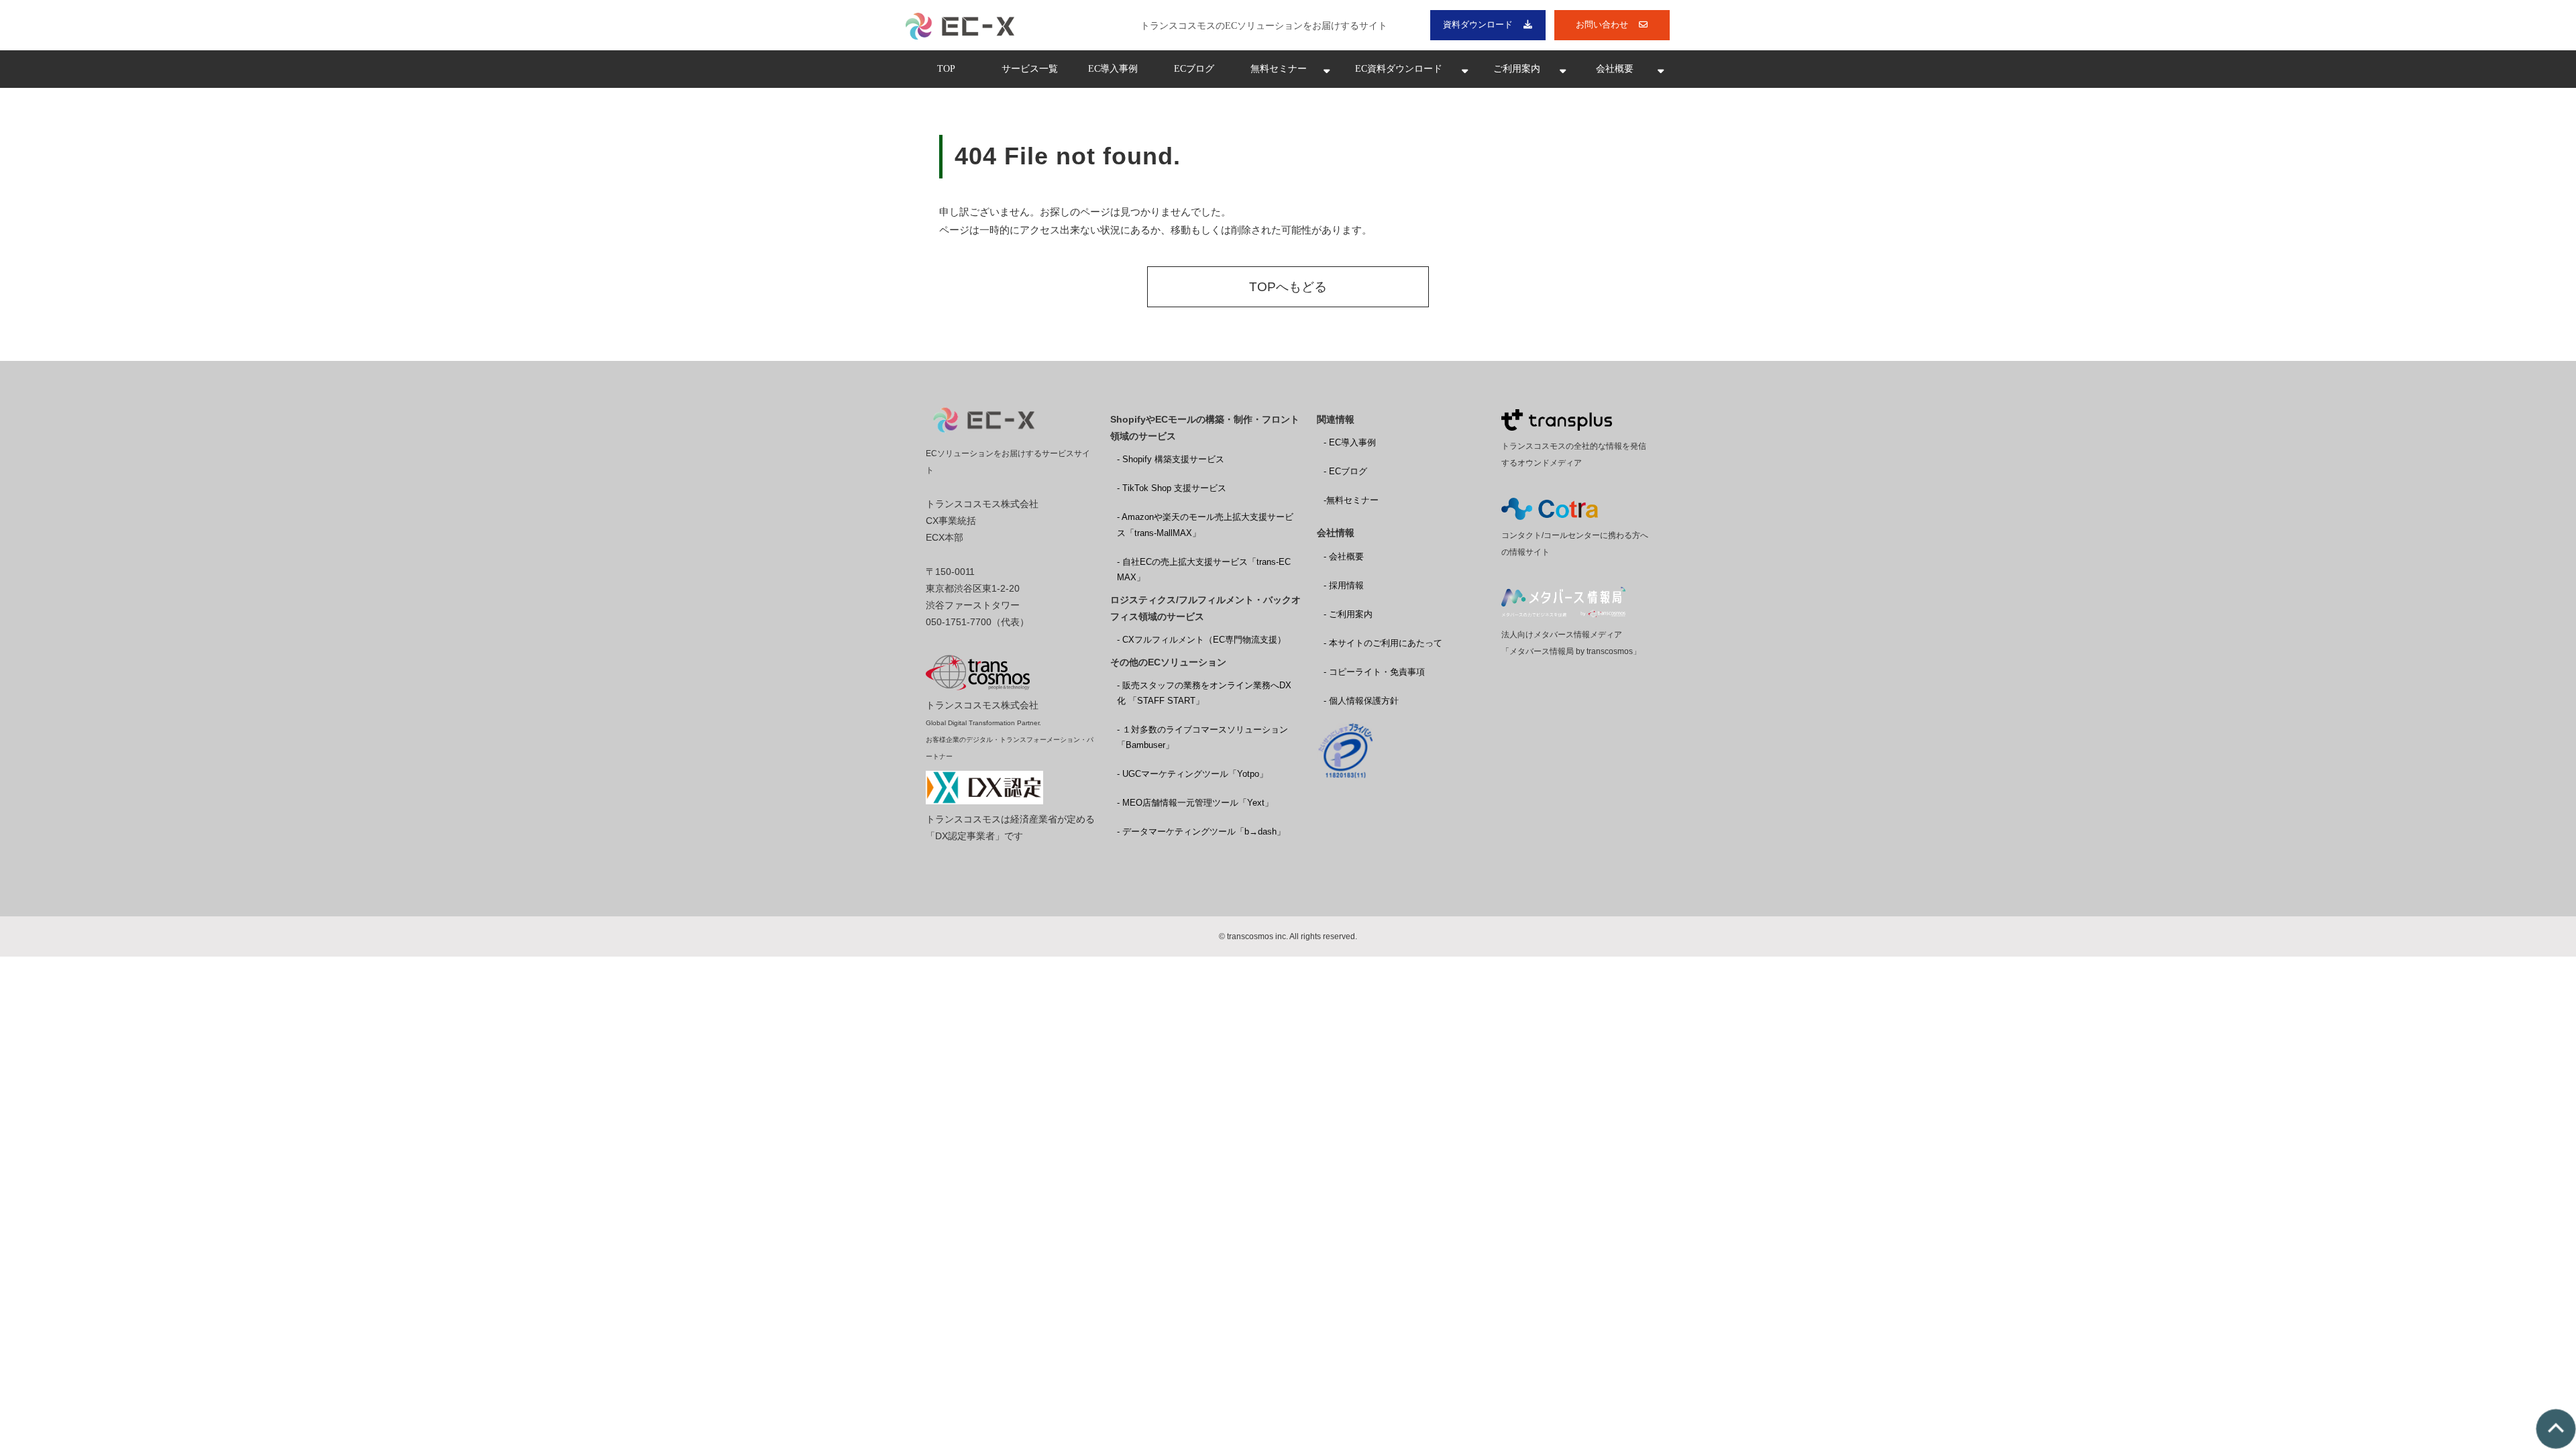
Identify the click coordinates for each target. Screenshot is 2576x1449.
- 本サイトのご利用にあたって (1383, 643)
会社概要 (1615, 69)
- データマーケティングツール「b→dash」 (1201, 831)
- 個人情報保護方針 (1361, 701)
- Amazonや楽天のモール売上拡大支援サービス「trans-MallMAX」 (1205, 525)
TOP (946, 69)
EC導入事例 (1113, 69)
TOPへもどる (1288, 287)
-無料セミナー (1351, 500)
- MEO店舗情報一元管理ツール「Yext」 (1195, 803)
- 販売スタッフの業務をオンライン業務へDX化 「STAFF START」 (1204, 693)
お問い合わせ (1602, 24)
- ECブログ (1345, 471)
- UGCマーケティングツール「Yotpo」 (1192, 774)
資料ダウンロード (1478, 24)
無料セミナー (1279, 69)
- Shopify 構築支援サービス (1171, 459)
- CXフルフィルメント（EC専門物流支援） (1201, 640)
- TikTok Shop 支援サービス (1172, 488)
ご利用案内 (1517, 69)
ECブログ (1194, 69)
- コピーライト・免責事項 (1374, 672)
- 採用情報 (1344, 585)
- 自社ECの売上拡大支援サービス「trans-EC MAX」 (1204, 570)
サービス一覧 (1030, 69)
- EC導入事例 (1350, 442)
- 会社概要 (1344, 556)
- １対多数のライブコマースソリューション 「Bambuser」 (1202, 737)
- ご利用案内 (1348, 614)
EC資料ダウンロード (1399, 69)
